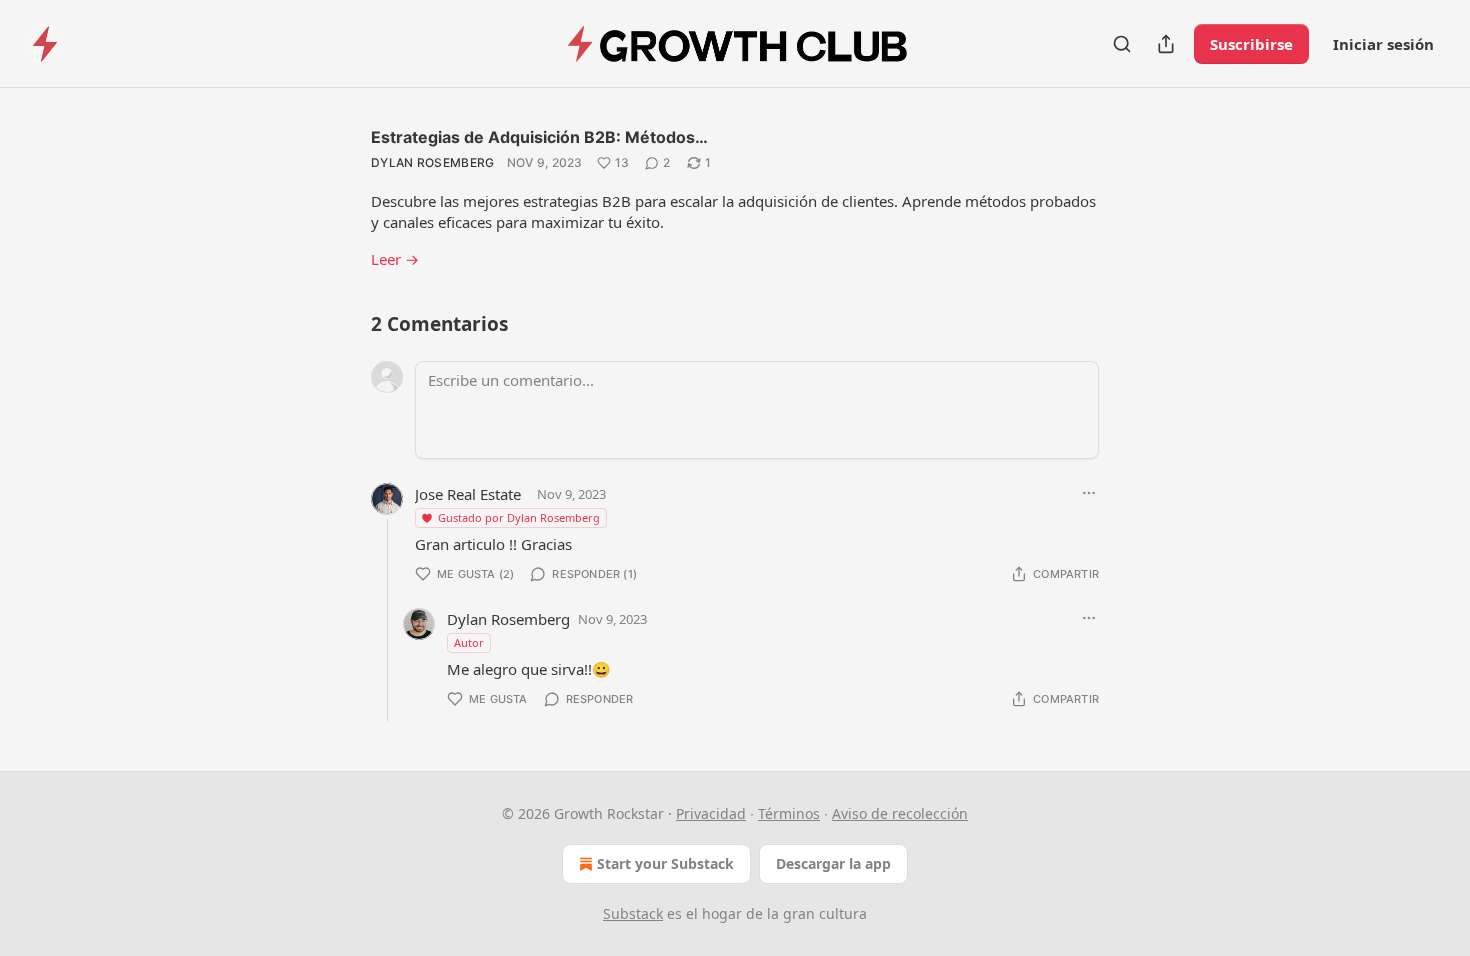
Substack (633, 913)
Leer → (395, 259)
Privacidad (711, 813)
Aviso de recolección (900, 813)
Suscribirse (1251, 44)
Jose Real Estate (468, 494)
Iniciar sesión (1383, 44)
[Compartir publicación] (1166, 44)
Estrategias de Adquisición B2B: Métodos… (539, 137)
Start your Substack (665, 863)
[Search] (1122, 44)
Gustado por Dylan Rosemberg (519, 517)
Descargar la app (833, 863)
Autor (469, 642)
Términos (789, 813)
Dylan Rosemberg (433, 162)
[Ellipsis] (1089, 493)
